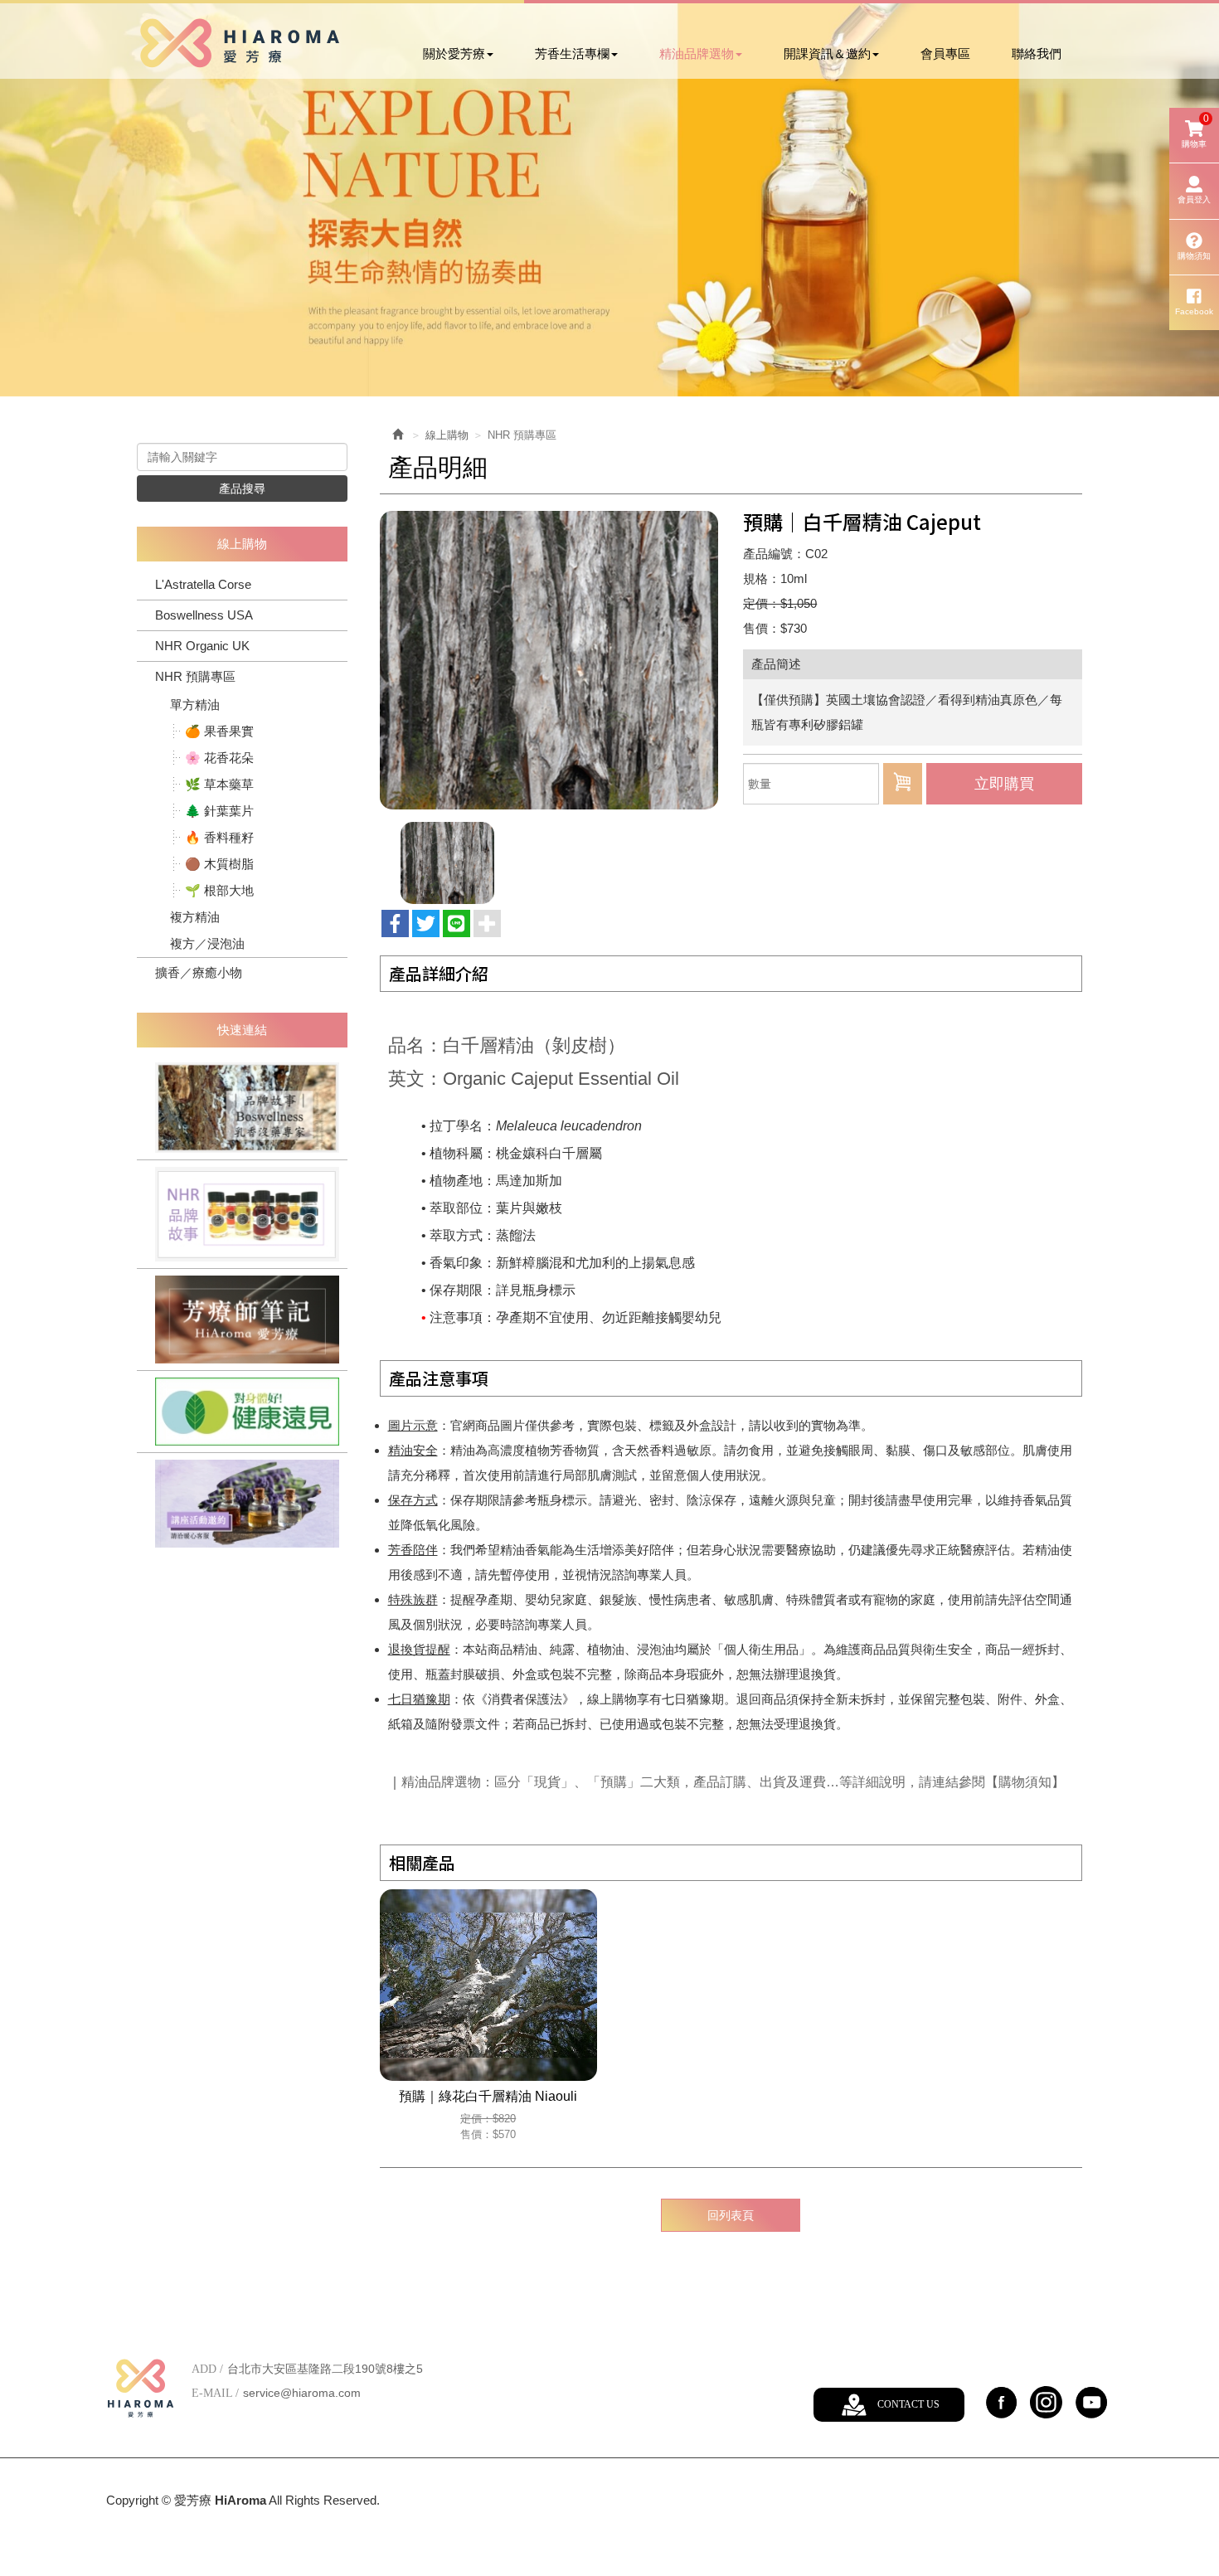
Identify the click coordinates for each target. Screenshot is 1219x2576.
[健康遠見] (242, 1412)
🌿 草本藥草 (219, 784)
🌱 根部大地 (219, 890)
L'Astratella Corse (203, 584)
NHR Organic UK (202, 646)
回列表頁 (731, 2215)
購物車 (1195, 131)
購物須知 (1194, 256)
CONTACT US (908, 2404)
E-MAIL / (215, 2393)
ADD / (207, 2369)
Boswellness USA (204, 615)
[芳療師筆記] (242, 1320)
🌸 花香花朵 (219, 758)
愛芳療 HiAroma (239, 43)
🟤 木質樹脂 (219, 864)
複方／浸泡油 (207, 943)
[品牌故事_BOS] (242, 1108)
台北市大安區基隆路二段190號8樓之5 (325, 2369)
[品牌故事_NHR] (242, 1214)
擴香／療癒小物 (199, 972)
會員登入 (1194, 199)
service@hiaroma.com (302, 2393)
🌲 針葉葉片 (219, 811)
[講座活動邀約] (242, 1504)
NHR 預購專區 (195, 676)
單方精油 (195, 705)
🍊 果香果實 (219, 731)
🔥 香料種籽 (219, 837)
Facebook (1194, 311)
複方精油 (195, 917)
